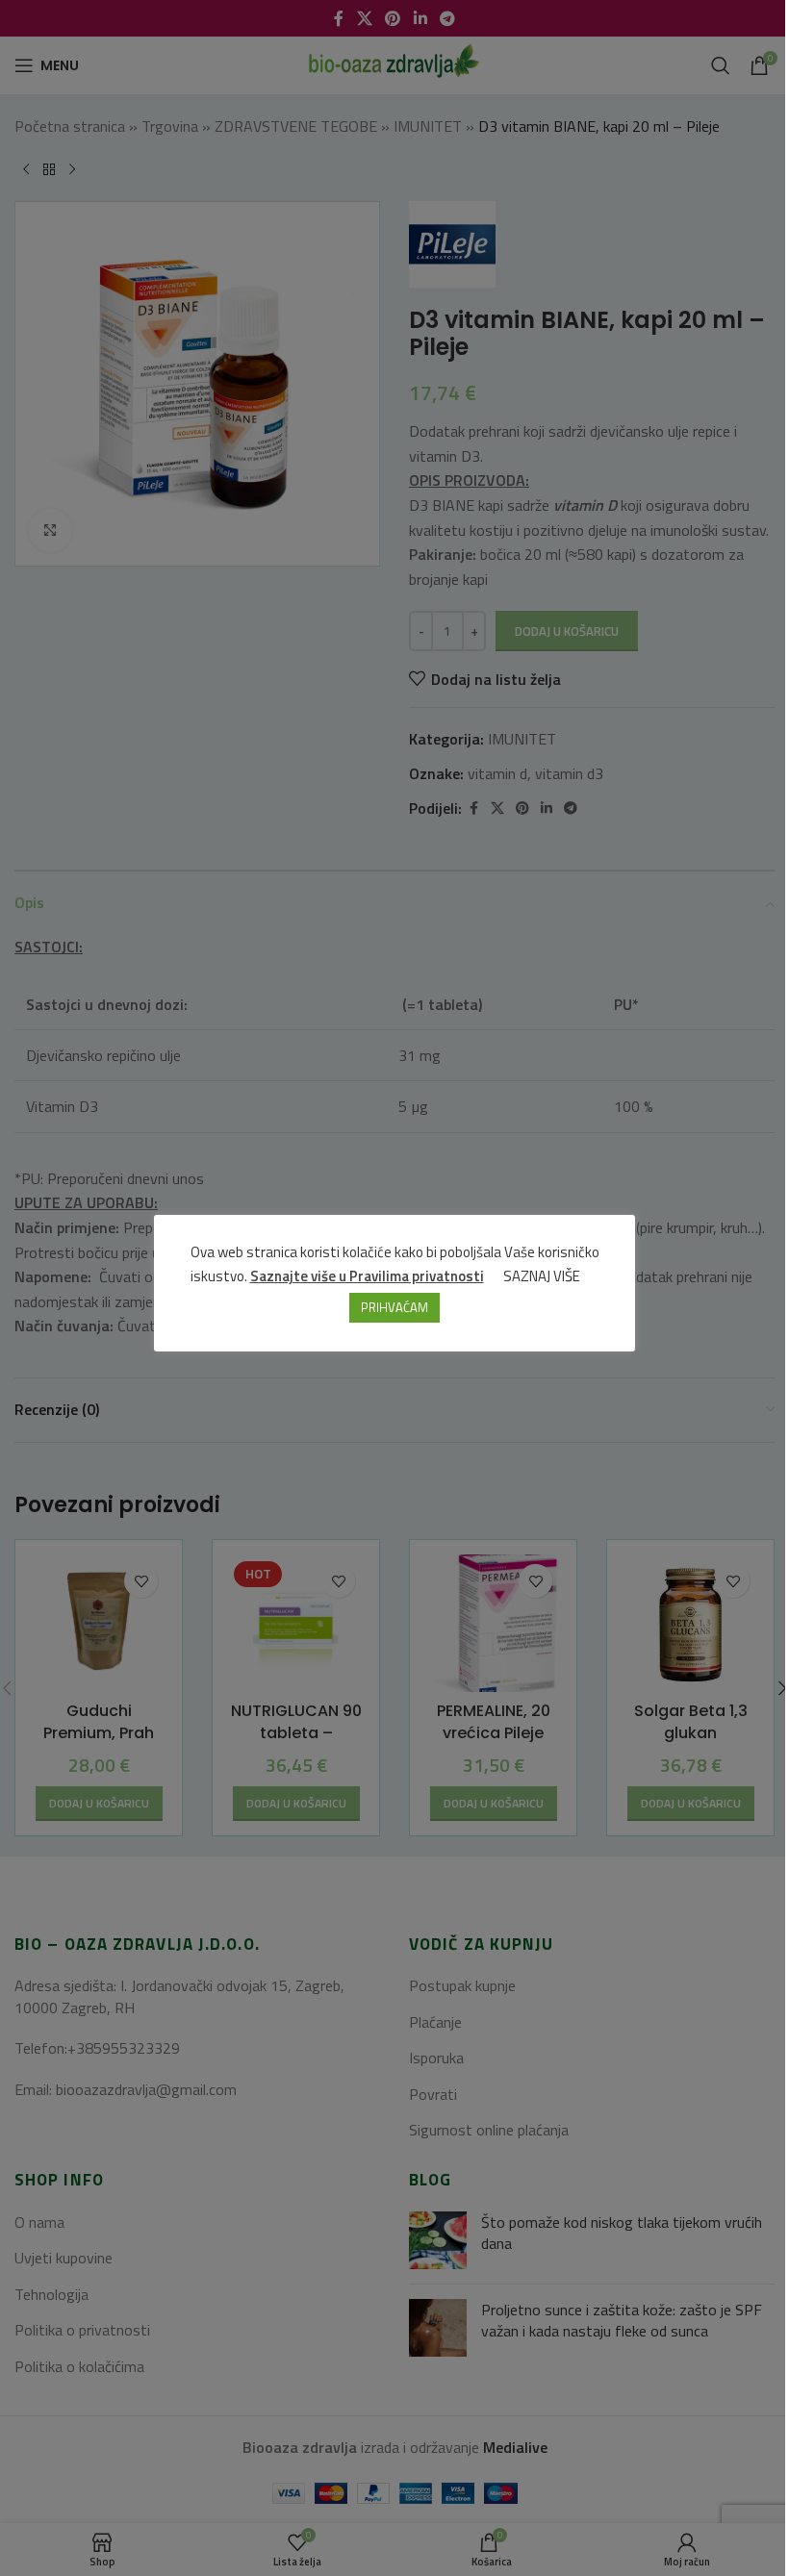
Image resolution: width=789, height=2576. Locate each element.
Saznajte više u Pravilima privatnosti (367, 1276)
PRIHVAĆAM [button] (394, 1307)
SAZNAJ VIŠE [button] (542, 1276)
